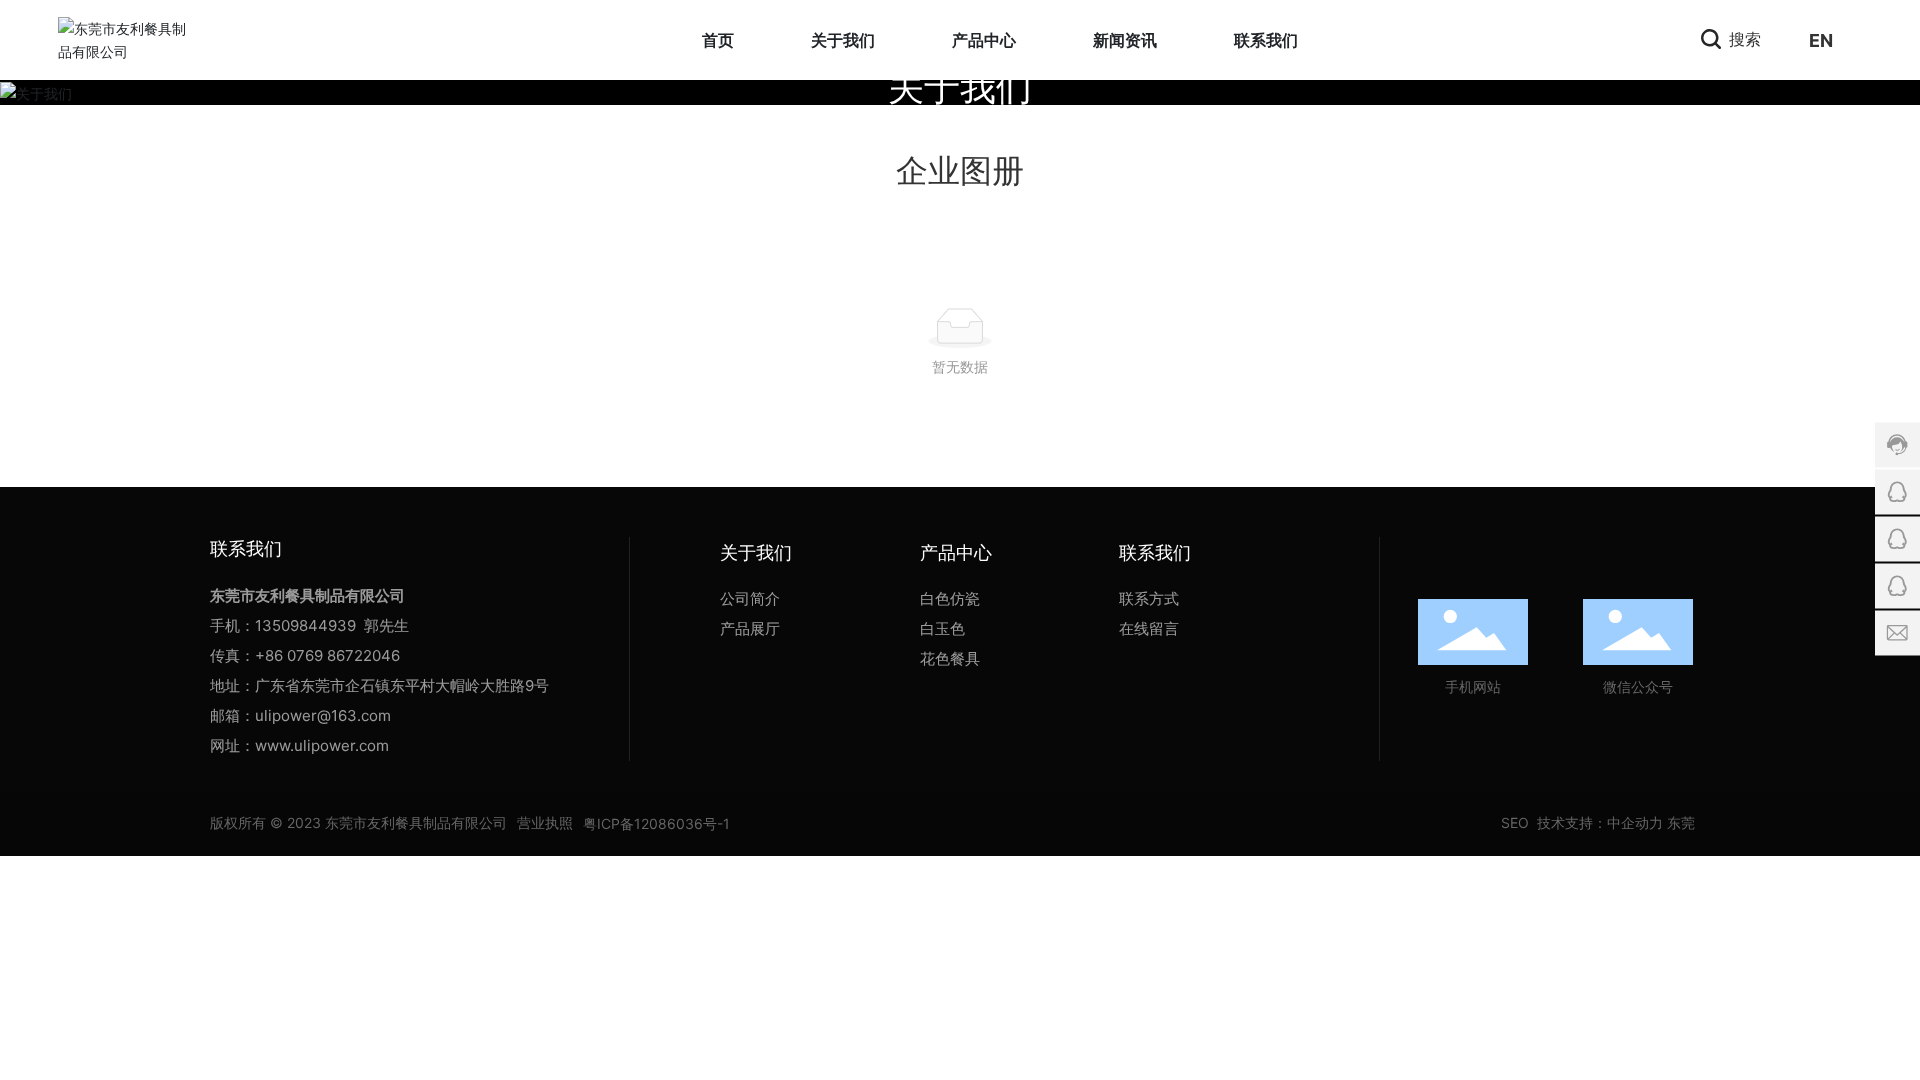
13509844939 (305, 625)
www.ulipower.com (322, 745)
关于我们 (960, 88)
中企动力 (1635, 822)
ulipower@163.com (323, 715)
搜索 (1742, 39)
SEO (1513, 822)
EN (1821, 40)
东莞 (1681, 822)
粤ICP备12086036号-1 (656, 823)
